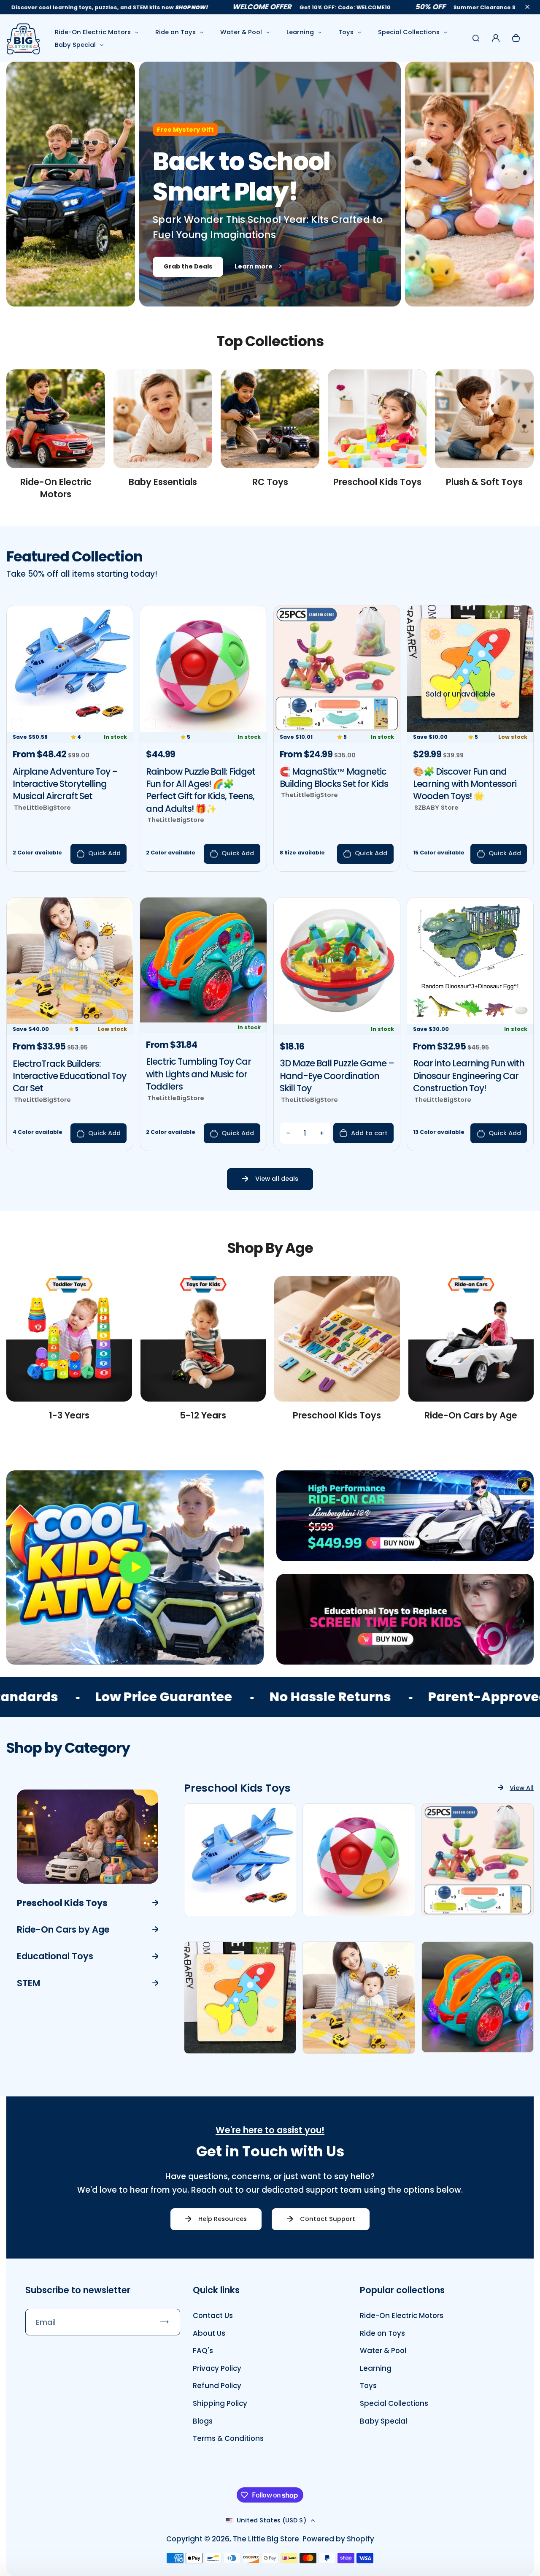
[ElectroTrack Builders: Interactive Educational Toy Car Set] (70, 1022)
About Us (209, 2333)
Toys (346, 32)
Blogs (203, 2421)
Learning (300, 32)
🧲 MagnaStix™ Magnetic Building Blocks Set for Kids (334, 778)
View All (522, 1788)
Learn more (254, 266)
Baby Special (75, 45)
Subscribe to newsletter (78, 2290)
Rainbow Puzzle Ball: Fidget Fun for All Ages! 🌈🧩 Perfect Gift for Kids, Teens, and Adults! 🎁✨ (201, 790)
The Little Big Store (266, 2539)
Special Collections (409, 32)
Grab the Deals (188, 266)
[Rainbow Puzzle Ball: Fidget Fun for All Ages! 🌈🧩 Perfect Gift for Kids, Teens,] (203, 729)
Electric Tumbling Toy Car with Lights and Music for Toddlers (198, 1074)
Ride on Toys (175, 32)
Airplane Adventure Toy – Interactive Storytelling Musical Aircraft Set (65, 784)
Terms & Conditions (228, 2438)
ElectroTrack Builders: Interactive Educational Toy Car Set (69, 1076)
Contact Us (213, 2316)
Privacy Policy (217, 2368)
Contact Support (328, 2219)
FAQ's (203, 2351)
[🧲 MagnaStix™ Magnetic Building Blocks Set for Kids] (337, 729)
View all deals (277, 1179)
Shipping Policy (220, 2403)
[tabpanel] (359, 1915)
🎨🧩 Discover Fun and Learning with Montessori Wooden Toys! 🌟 (465, 784)
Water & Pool (241, 32)
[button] (527, 7)
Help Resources (223, 2219)
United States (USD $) (272, 2520)
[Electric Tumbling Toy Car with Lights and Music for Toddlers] (203, 1020)
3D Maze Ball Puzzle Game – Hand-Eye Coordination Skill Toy (337, 1076)
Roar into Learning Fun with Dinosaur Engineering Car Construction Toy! (469, 1076)
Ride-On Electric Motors (93, 32)
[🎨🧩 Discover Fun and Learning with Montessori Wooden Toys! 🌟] (470, 729)
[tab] (88, 1902)
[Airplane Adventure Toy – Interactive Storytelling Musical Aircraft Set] (70, 729)
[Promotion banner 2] (405, 1516)
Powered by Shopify (338, 2539)
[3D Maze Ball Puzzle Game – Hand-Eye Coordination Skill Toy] (337, 1022)
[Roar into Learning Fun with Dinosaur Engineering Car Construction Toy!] (470, 1022)
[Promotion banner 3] (405, 1619)
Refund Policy (217, 2386)
